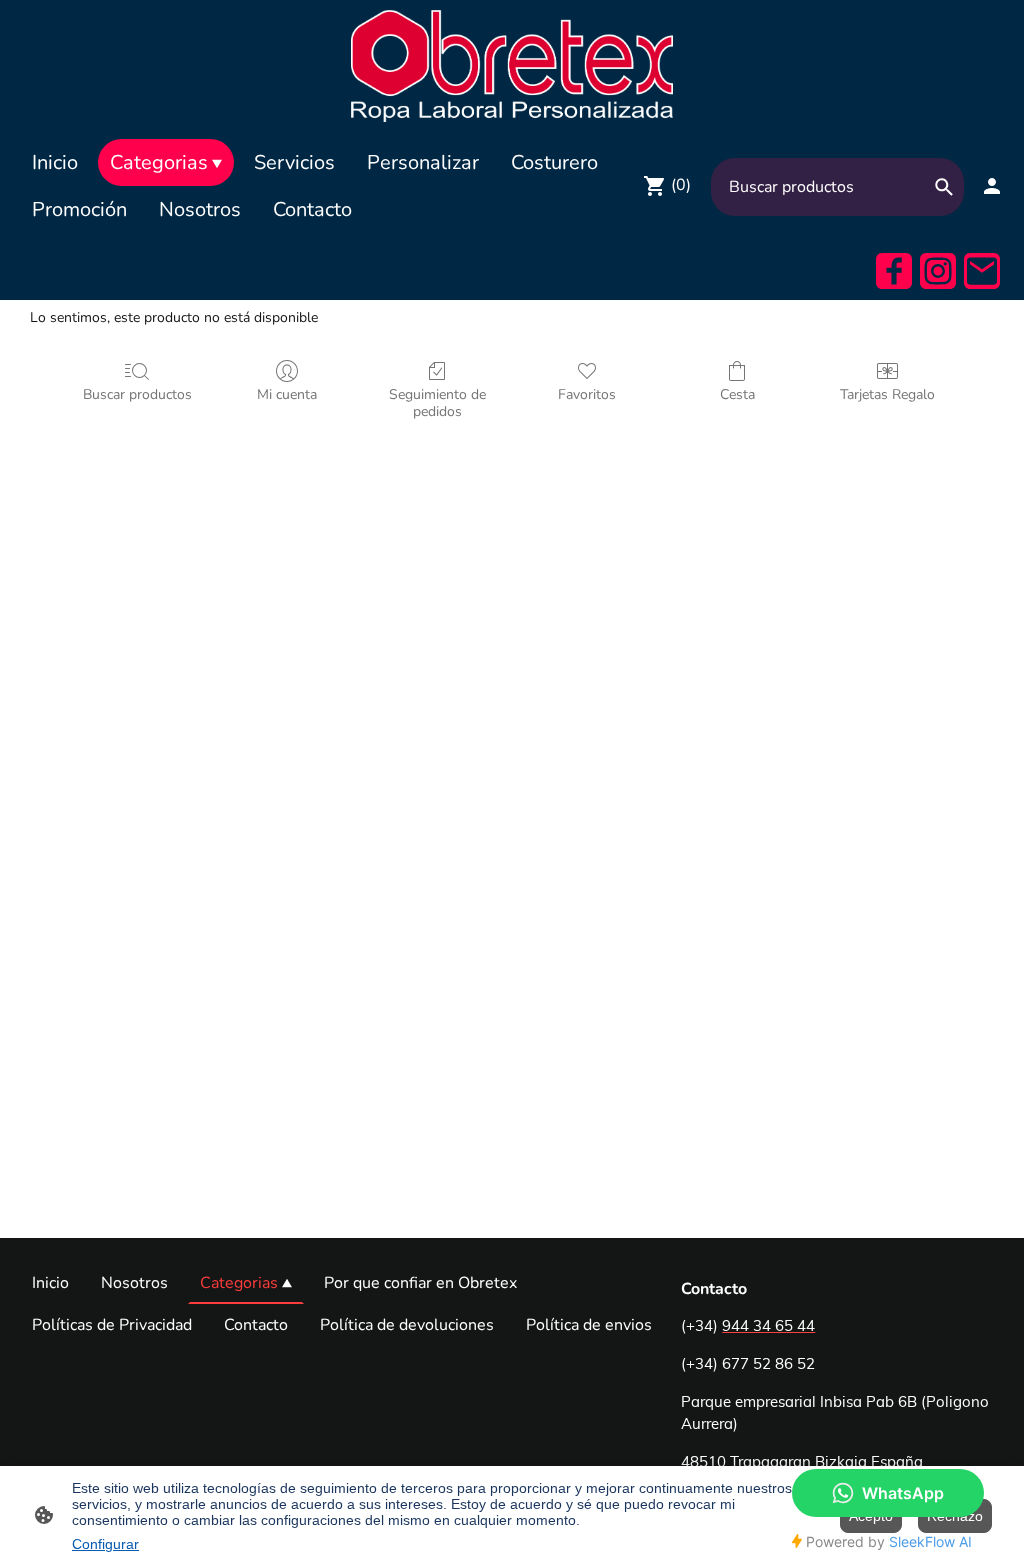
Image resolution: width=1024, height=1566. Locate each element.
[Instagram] (938, 271)
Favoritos (587, 394)
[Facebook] (894, 271)
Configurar (105, 1544)
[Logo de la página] (512, 64)
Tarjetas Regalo (887, 394)
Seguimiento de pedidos (437, 403)
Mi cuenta (287, 394)
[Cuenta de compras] (992, 186)
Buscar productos (137, 394)
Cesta (737, 394)
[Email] (982, 271)
